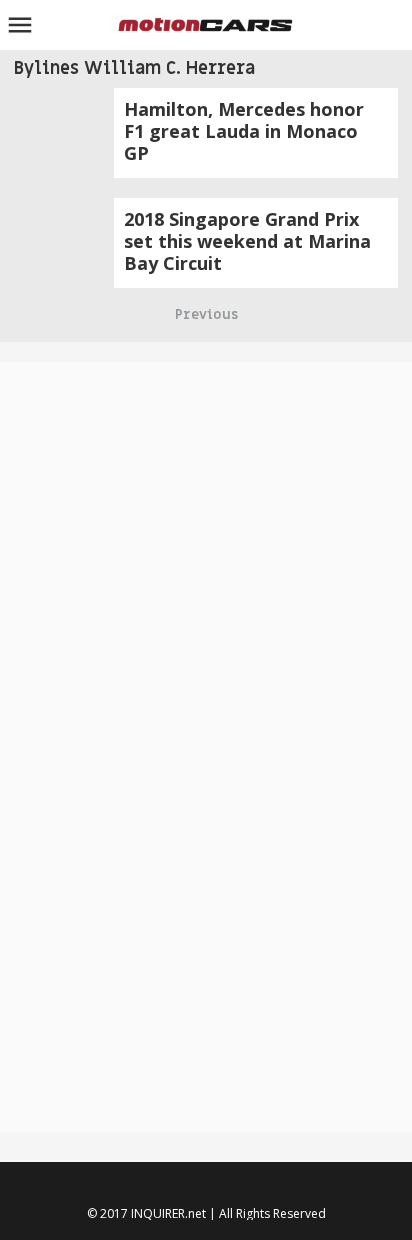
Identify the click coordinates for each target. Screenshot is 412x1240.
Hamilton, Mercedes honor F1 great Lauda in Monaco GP (244, 131)
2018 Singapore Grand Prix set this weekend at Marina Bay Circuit (247, 241)
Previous (206, 314)
